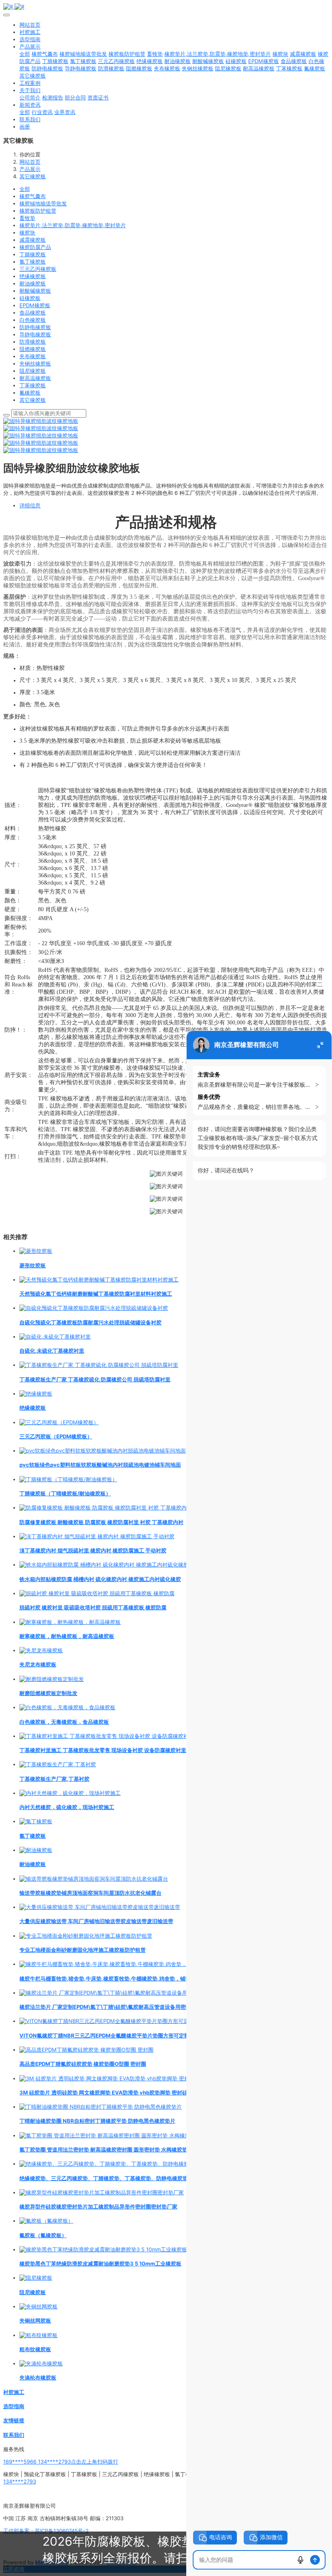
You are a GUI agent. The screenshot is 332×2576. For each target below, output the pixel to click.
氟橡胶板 (30, 393)
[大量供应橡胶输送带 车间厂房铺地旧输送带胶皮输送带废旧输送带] (100, 1907)
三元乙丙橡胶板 (38, 269)
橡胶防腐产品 (35, 247)
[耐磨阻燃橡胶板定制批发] (52, 1679)
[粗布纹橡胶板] (38, 2335)
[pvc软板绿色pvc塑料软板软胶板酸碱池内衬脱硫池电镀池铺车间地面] (103, 1451)
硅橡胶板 (30, 298)
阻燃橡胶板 (33, 349)
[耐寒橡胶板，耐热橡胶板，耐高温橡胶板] (70, 1622)
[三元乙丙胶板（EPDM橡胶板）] (59, 1422)
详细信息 (30, 505)
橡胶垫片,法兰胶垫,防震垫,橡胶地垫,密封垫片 (73, 225)
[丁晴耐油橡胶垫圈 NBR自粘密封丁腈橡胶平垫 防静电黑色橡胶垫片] (101, 2107)
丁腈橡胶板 (33, 254)
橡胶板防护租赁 (38, 211)
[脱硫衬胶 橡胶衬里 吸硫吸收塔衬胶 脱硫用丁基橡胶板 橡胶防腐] (97, 1593)
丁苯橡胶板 (33, 385)
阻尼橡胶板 (33, 371)
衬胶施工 (14, 2392)
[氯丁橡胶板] (36, 1821)
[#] (166, 6)
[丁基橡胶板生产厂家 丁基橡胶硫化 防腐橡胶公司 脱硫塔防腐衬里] (99, 1365)
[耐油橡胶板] (36, 1850)
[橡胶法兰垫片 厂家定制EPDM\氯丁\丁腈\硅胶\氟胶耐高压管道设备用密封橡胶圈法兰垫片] (127, 1993)
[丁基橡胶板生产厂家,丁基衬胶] (58, 1764)
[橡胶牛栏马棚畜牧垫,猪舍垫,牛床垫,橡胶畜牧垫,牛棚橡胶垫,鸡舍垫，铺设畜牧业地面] (121, 1964)
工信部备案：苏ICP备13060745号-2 (46, 2531)
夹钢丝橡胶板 (35, 363)
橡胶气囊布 (33, 196)
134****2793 (20, 2481)
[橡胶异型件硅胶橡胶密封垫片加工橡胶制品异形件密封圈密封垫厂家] (102, 2192)
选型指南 (14, 2406)
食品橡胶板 (33, 312)
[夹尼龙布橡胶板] (41, 1650)
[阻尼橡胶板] (36, 2278)
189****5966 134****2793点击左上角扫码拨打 (61, 2462)
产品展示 (30, 169)
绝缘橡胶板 (33, 276)
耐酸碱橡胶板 (35, 291)
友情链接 (14, 2420)
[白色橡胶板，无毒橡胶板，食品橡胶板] (67, 1707)
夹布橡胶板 (33, 356)
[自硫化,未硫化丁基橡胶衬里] (55, 1337)
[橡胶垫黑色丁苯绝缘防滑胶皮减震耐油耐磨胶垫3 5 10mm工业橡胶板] (103, 2249)
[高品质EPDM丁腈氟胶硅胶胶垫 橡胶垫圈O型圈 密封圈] (86, 2050)
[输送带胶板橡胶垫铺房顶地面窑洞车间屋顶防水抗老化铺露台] (94, 1879)
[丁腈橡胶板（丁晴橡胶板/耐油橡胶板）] (68, 1479)
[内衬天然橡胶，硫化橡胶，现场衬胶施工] (70, 1793)
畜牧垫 (27, 218)
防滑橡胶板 (33, 342)
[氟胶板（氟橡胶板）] (46, 2221)
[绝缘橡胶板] (36, 1394)
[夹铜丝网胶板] (38, 2306)
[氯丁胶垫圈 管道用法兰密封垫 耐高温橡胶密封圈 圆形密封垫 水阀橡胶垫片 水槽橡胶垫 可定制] (133, 2135)
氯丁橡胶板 (33, 262)
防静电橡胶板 (35, 327)
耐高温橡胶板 (35, 378)
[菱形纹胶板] (36, 1251)
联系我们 (14, 2435)
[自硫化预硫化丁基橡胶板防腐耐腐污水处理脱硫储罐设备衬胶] (94, 1308)
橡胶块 (27, 232)
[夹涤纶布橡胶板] (41, 2363)
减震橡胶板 (33, 240)
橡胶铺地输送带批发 (43, 203)
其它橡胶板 (33, 176)
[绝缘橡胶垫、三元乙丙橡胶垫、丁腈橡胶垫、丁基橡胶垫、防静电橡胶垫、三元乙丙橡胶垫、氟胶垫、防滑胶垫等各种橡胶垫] (167, 2164)
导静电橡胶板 (35, 334)
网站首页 (30, 25)
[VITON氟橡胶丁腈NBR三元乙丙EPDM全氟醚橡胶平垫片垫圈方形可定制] (107, 2021)
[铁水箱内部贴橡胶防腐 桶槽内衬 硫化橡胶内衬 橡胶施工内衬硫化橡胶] (104, 1565)
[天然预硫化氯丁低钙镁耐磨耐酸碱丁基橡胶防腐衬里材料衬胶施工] (99, 1280)
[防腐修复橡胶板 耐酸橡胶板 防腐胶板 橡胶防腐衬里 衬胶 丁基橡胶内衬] (106, 1508)
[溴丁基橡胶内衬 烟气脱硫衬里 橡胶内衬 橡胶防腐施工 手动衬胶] (97, 1536)
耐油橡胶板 (33, 283)
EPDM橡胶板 (35, 305)
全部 (25, 54)
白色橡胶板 (33, 320)
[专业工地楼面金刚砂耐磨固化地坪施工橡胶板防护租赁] (86, 1936)
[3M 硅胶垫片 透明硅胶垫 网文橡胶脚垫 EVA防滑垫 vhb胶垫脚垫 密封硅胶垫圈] (115, 2078)
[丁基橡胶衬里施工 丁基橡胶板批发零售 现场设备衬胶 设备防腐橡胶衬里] (107, 1736)
